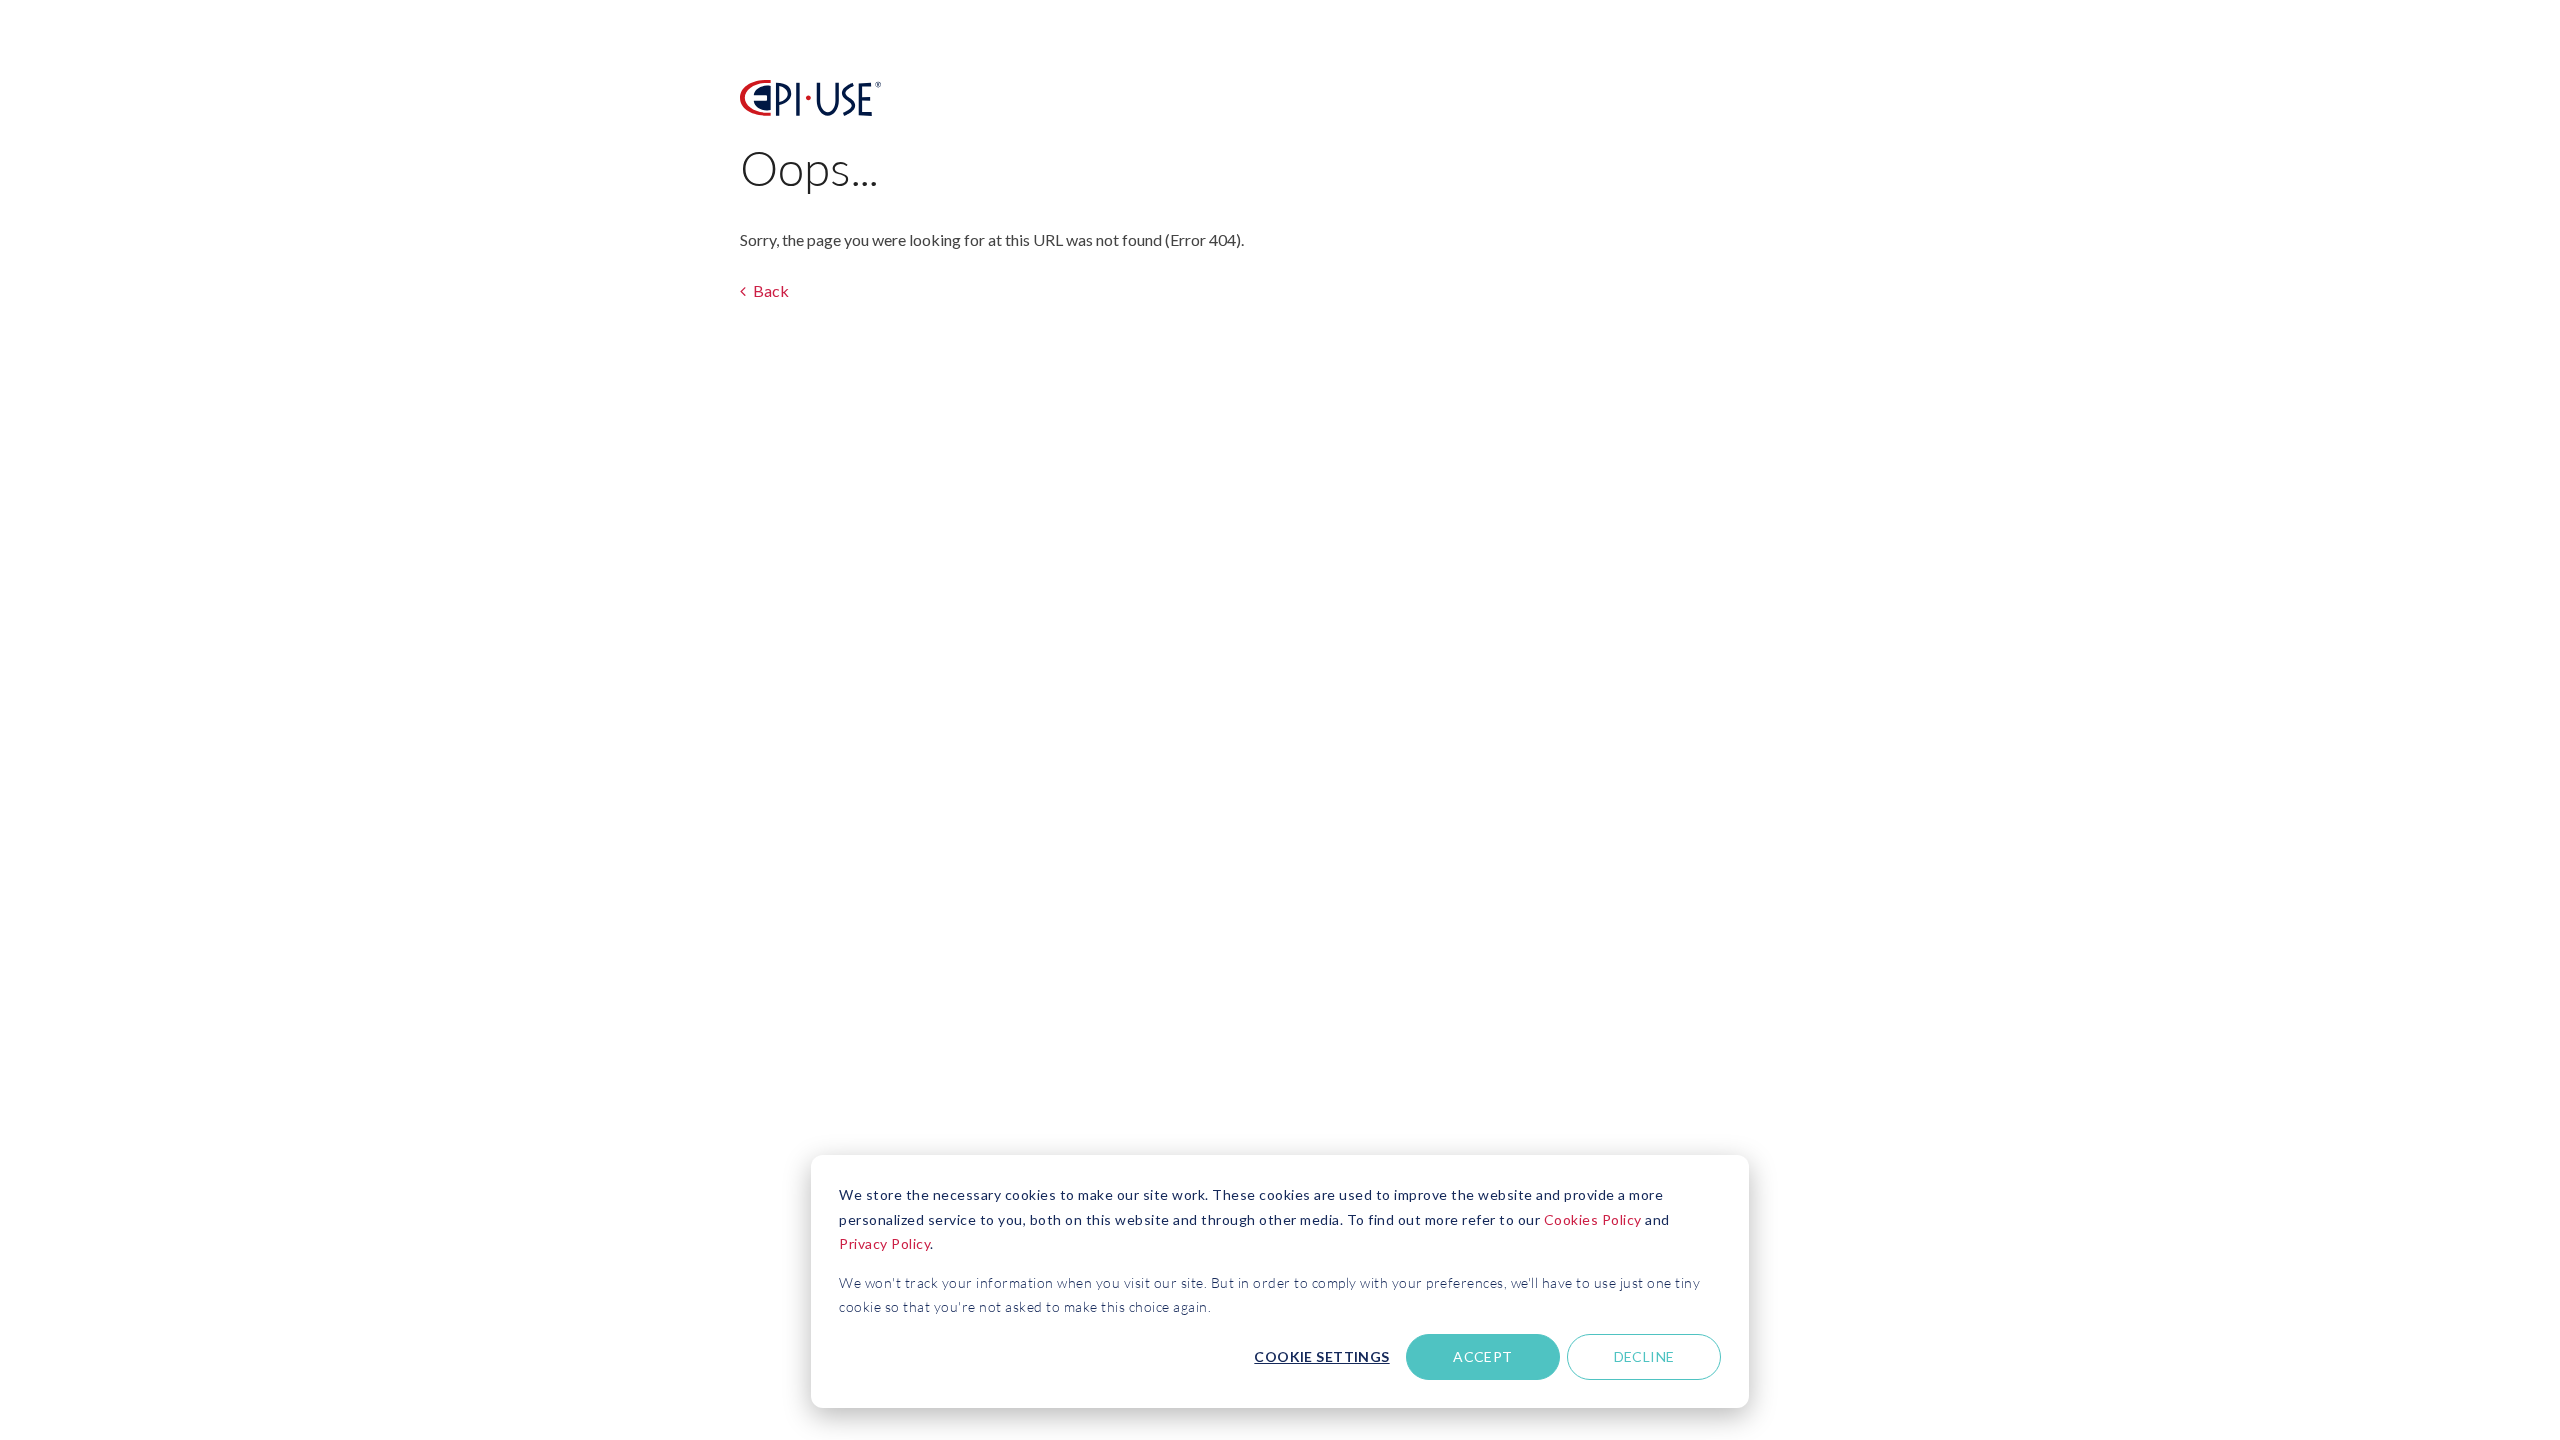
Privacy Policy (884, 1243)
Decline (1644, 1356)
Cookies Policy (1593, 1219)
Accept (1483, 1356)
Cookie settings (1321, 1356)
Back (769, 290)
